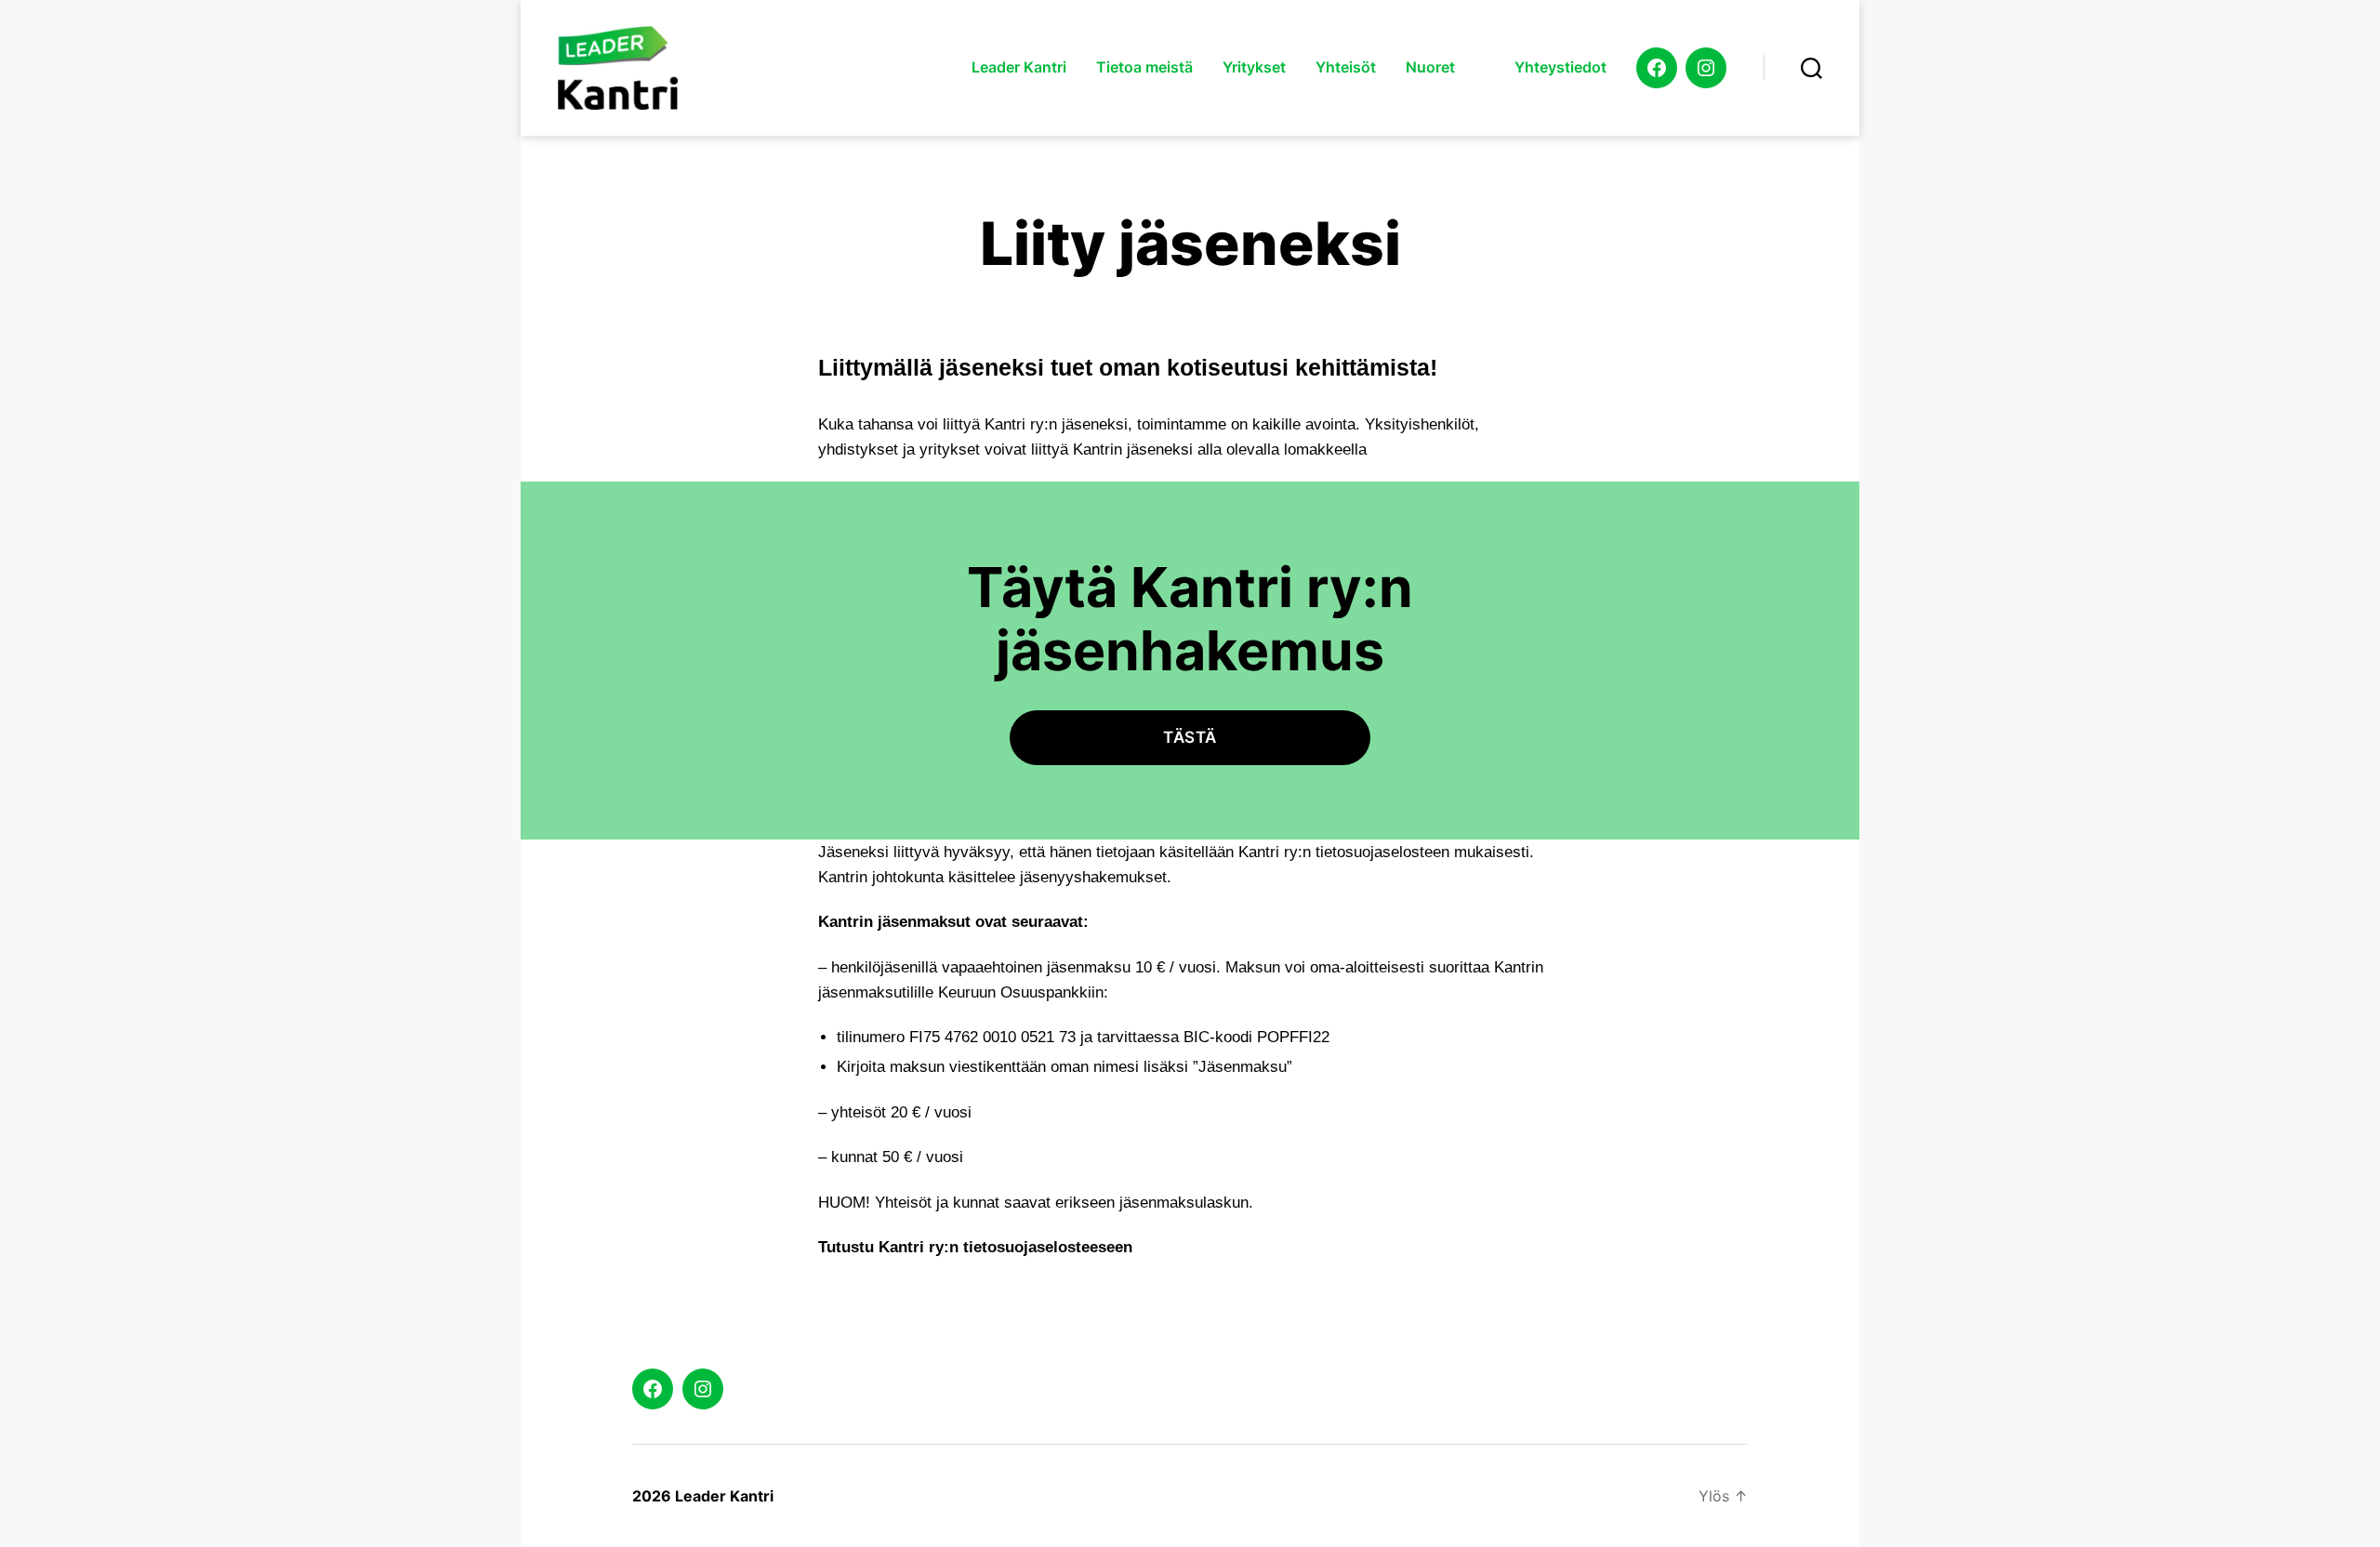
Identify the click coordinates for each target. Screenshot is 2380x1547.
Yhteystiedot (1560, 67)
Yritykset (1254, 67)
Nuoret (1430, 67)
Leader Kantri (1019, 67)
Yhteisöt (1346, 67)
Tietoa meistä (1144, 67)
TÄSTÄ (1190, 737)
